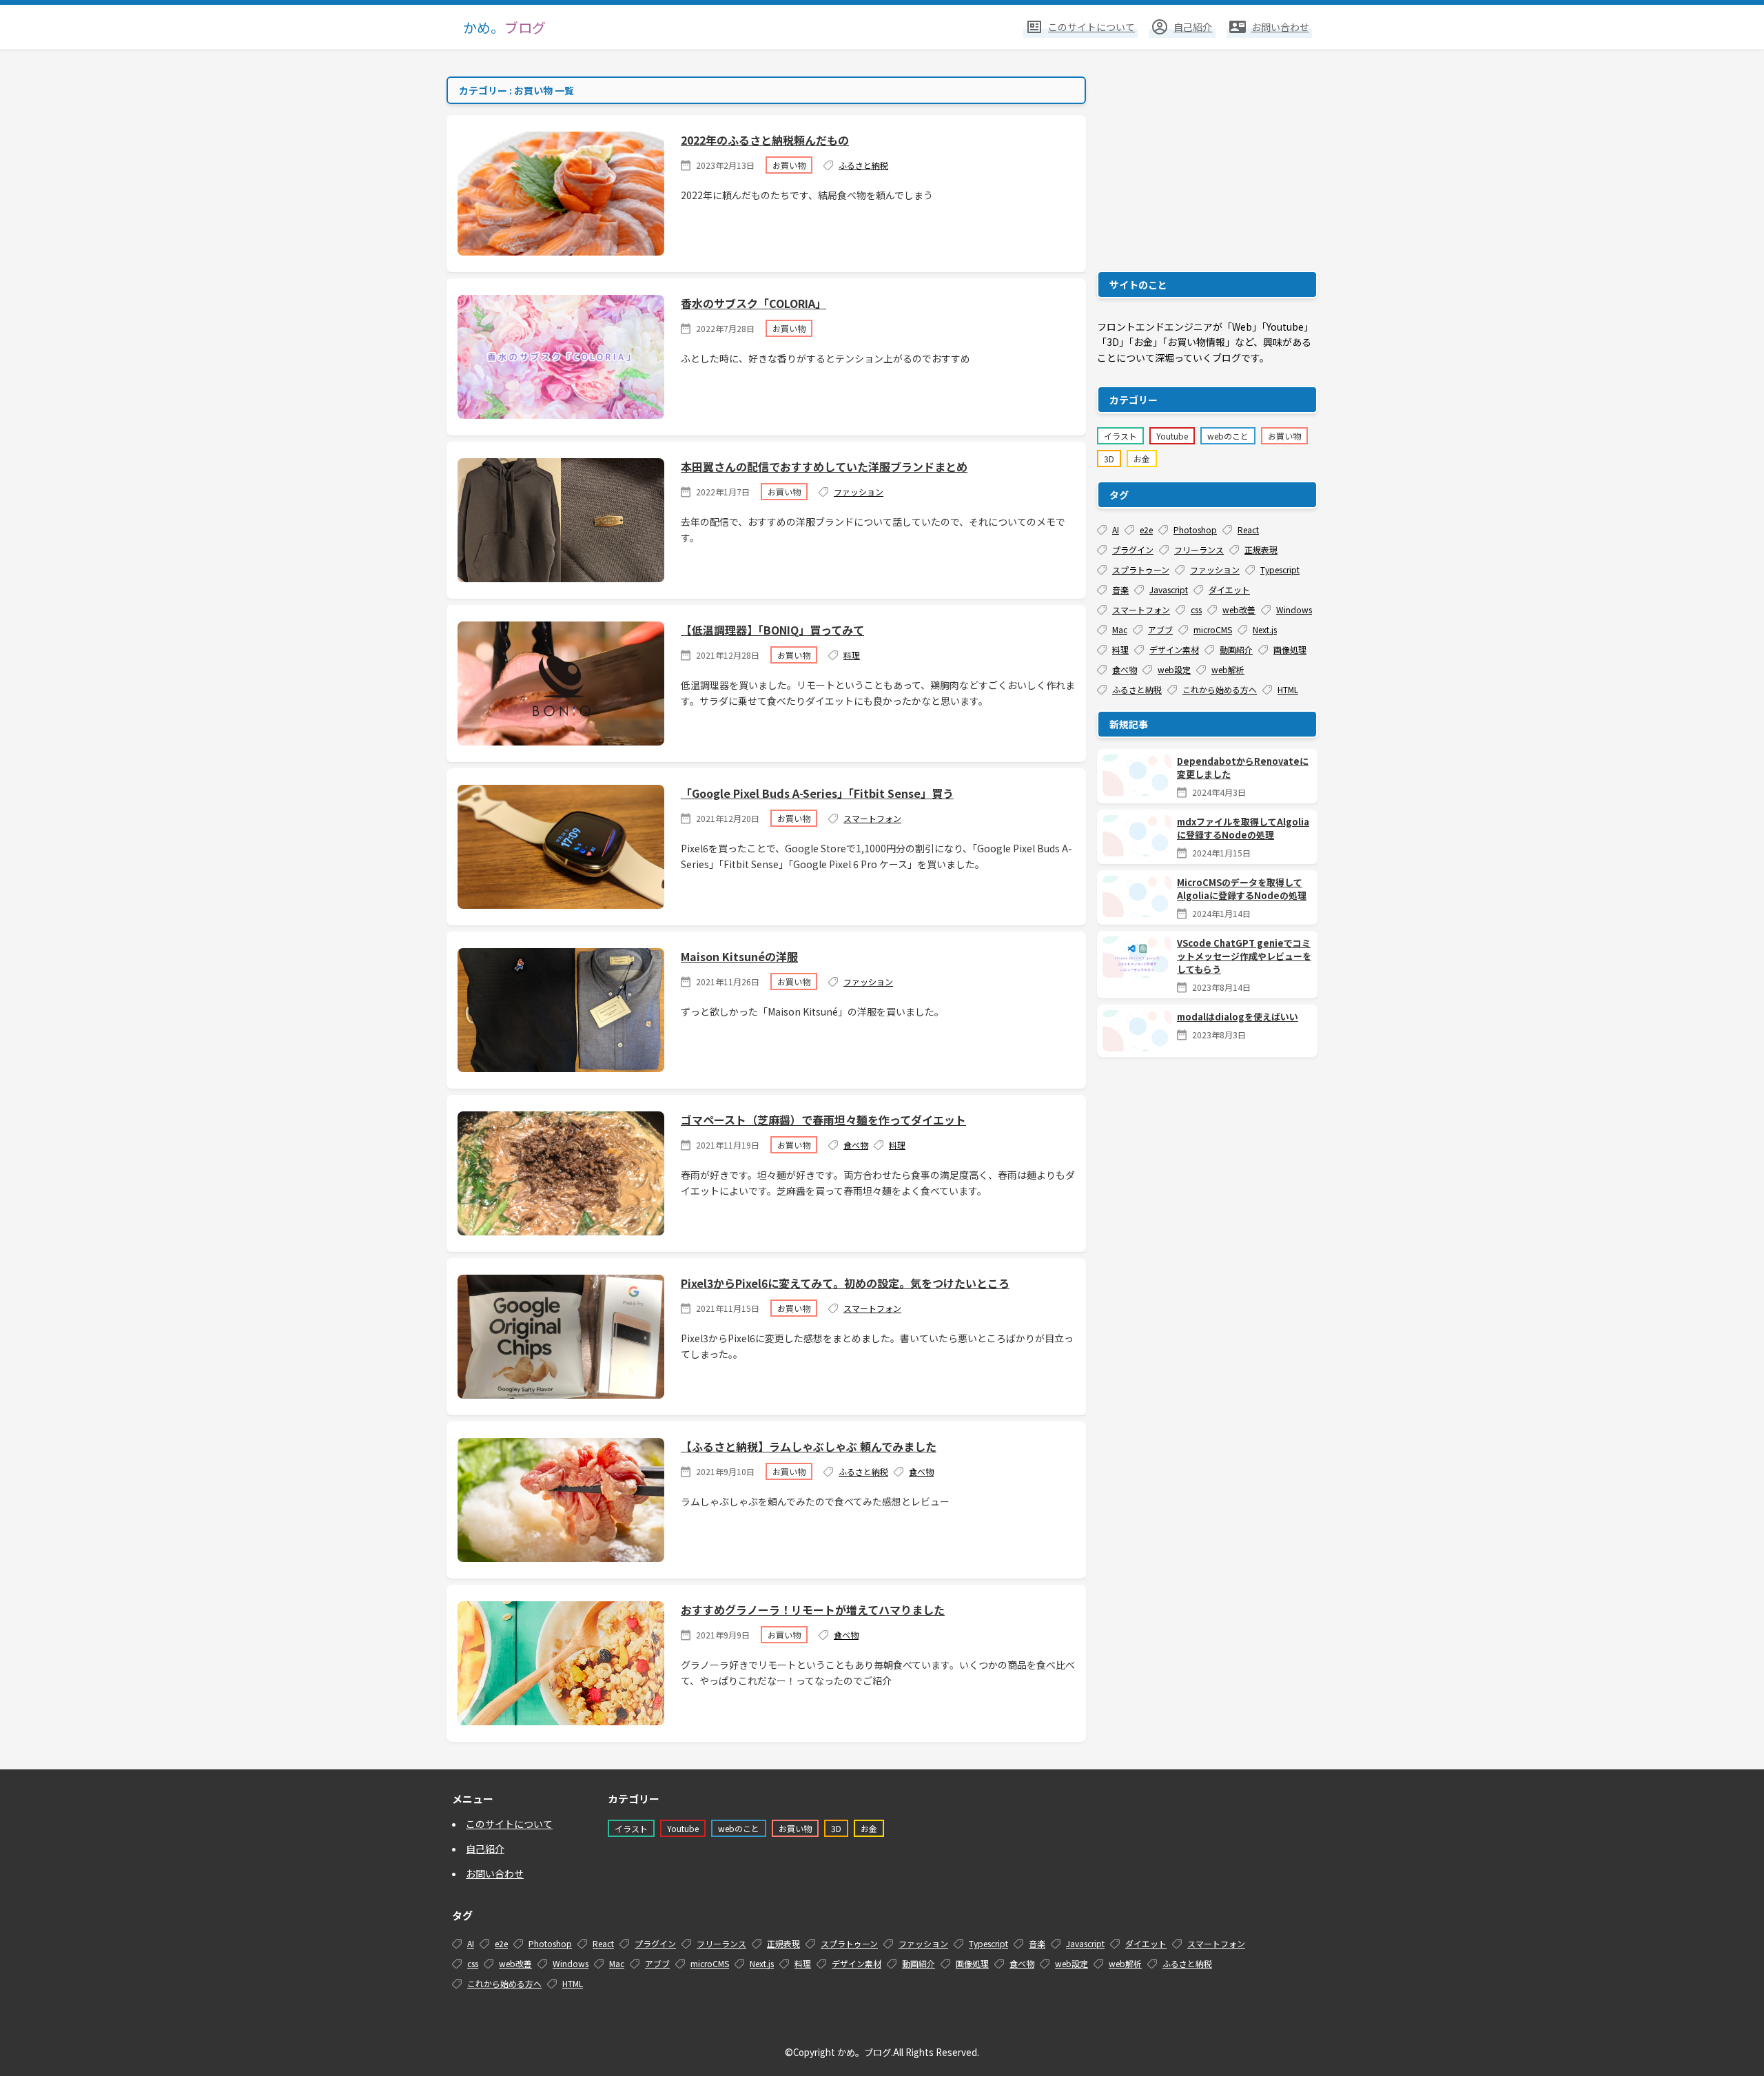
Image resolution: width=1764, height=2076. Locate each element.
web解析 (1228, 669)
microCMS (1213, 629)
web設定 (1174, 669)
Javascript (1169, 589)
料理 (852, 655)
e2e (1146, 530)
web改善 (1239, 609)
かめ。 (504, 27)
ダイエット (1229, 589)
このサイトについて (509, 1824)
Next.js (1265, 629)
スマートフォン (872, 818)
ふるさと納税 (863, 165)
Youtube (1172, 436)
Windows (1294, 609)
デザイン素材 (1174, 649)
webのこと (1228, 436)
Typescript (1280, 569)
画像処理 (1290, 649)
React (1248, 530)
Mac (1120, 629)
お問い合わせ (495, 1873)
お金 (1142, 459)
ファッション (859, 492)
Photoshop (1195, 530)
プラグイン (1133, 549)
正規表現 (1261, 549)
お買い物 (789, 165)
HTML (1288, 689)
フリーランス (1199, 549)
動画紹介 (1236, 649)
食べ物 (856, 1145)
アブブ (1160, 629)
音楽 (1120, 589)
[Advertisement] (1207, 163)
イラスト (1120, 436)
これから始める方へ (1220, 689)
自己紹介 (485, 1849)
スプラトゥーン (1141, 569)
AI (1116, 530)
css (1196, 609)
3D (1109, 459)
